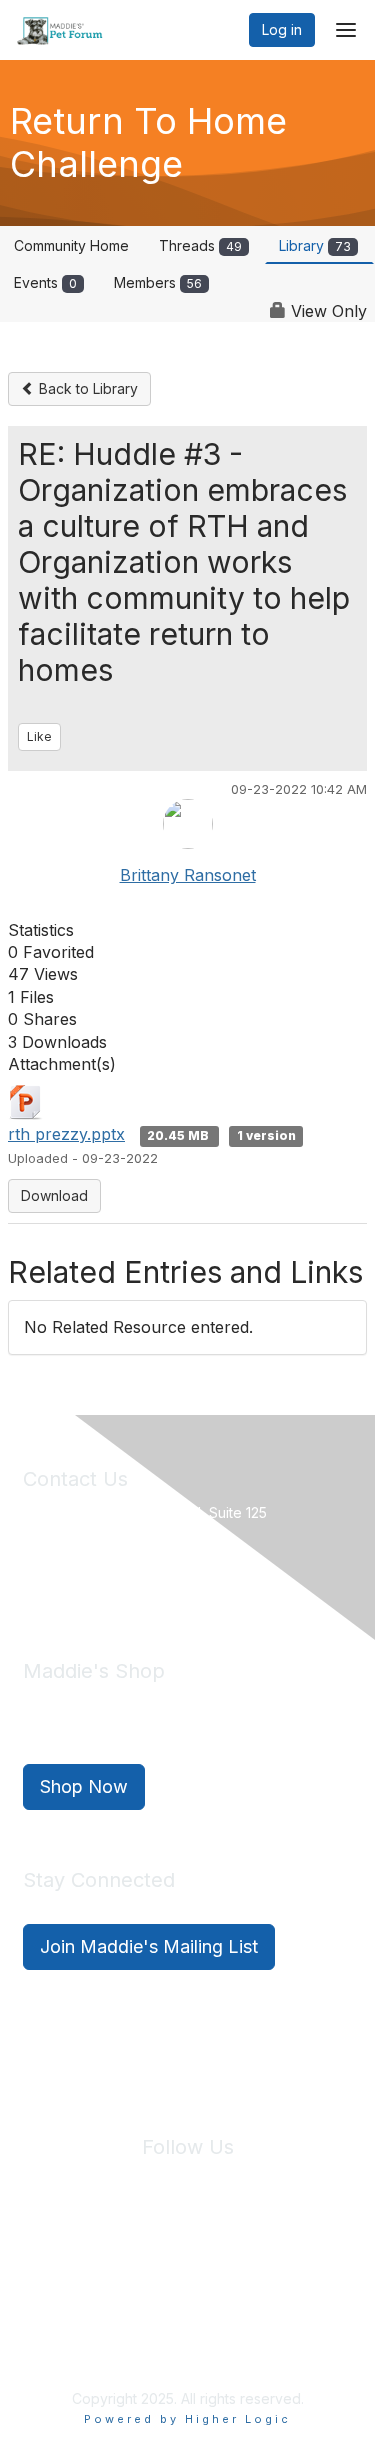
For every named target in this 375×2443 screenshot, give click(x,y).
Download (54, 1195)
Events (45, 282)
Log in (282, 29)
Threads (200, 245)
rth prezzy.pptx (66, 1134)
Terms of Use (258, 2266)
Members (158, 282)
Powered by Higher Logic (187, 2419)
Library (315, 245)
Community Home (71, 245)
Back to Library (86, 388)
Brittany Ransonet (188, 875)
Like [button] (39, 736)
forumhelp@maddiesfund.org (164, 1581)
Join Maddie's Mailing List (149, 1946)
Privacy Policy (154, 2266)
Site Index (58, 2266)
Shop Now (84, 1786)
